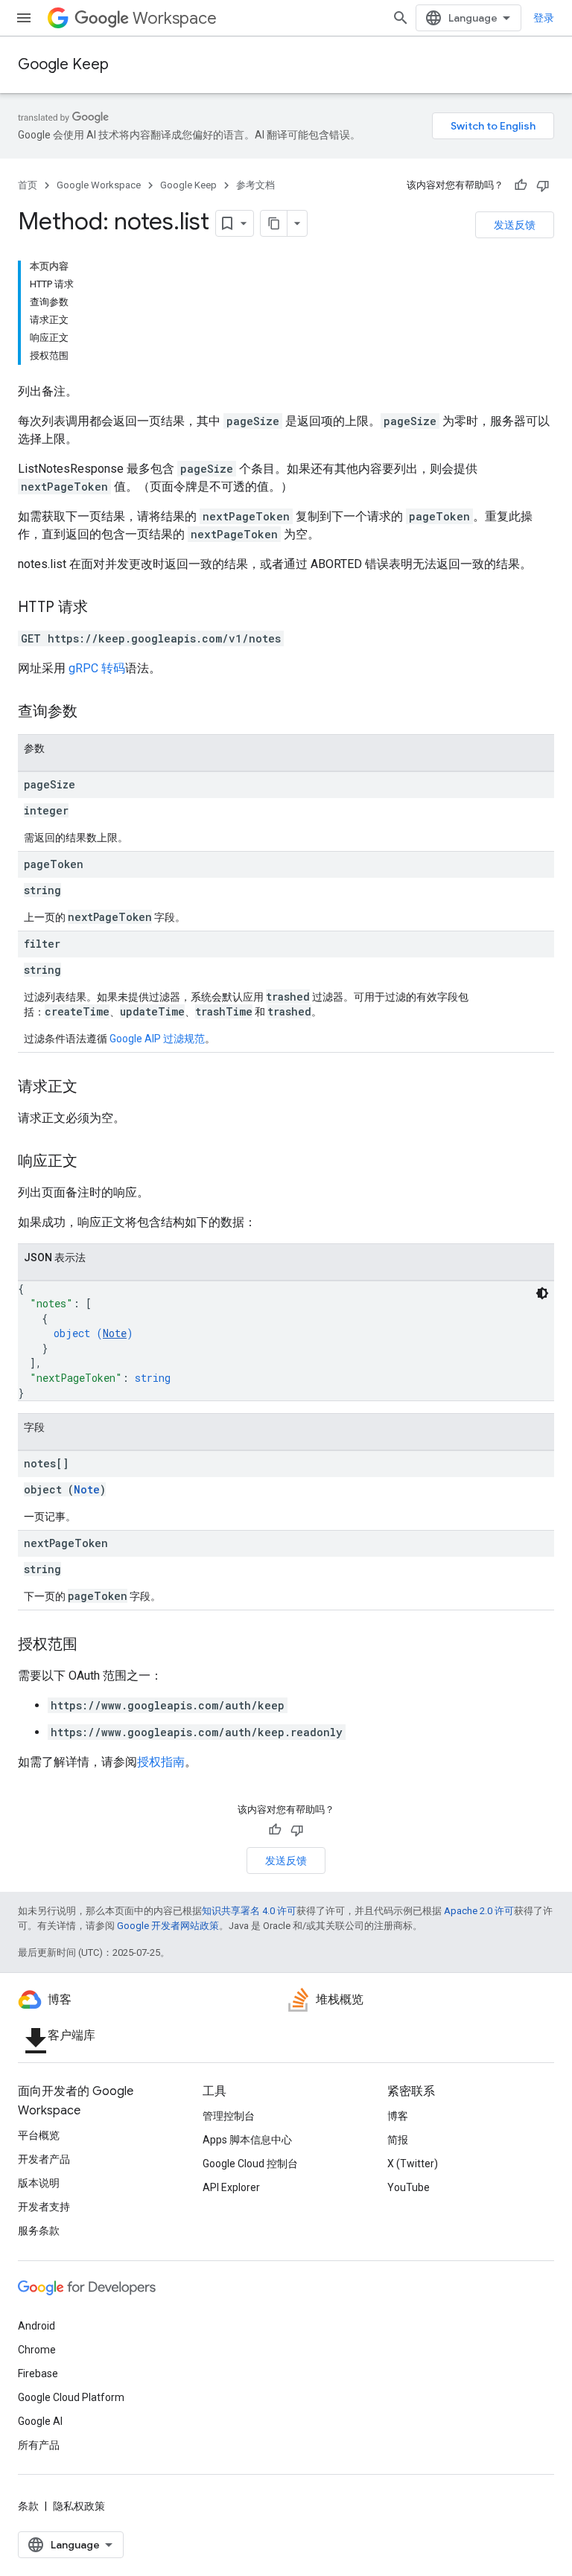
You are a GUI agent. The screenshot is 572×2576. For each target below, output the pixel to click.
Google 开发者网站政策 (168, 1926)
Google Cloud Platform (71, 2397)
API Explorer (231, 2187)
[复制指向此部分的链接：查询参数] (92, 712)
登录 (544, 18)
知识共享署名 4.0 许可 (249, 1911)
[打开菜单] (24, 18)
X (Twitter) (413, 2164)
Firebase (38, 2373)
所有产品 (39, 2445)
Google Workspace (99, 185)
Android (36, 2326)
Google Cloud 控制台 (250, 2164)
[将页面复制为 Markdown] (274, 223)
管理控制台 (229, 2116)
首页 (28, 185)
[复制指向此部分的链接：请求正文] (92, 1088)
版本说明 (39, 2183)
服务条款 (39, 2231)
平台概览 (39, 2135)
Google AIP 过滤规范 (157, 1039)
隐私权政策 (79, 2506)
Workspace (175, 18)
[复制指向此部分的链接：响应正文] (92, 1162)
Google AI (40, 2421)
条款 (28, 2506)
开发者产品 (44, 2159)
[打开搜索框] (401, 18)
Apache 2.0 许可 (479, 1911)
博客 (398, 2116)
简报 (398, 2140)
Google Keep (63, 64)
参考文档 (255, 185)
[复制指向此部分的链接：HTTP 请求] (103, 608)
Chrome (37, 2350)
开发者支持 (44, 2207)
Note (115, 1333)
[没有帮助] (543, 185)
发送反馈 (515, 225)
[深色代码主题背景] (542, 1293)
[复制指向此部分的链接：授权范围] (92, 1645)
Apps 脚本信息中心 (247, 2140)
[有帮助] (521, 185)
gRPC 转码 (97, 668)
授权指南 (161, 1762)
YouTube (409, 2187)
